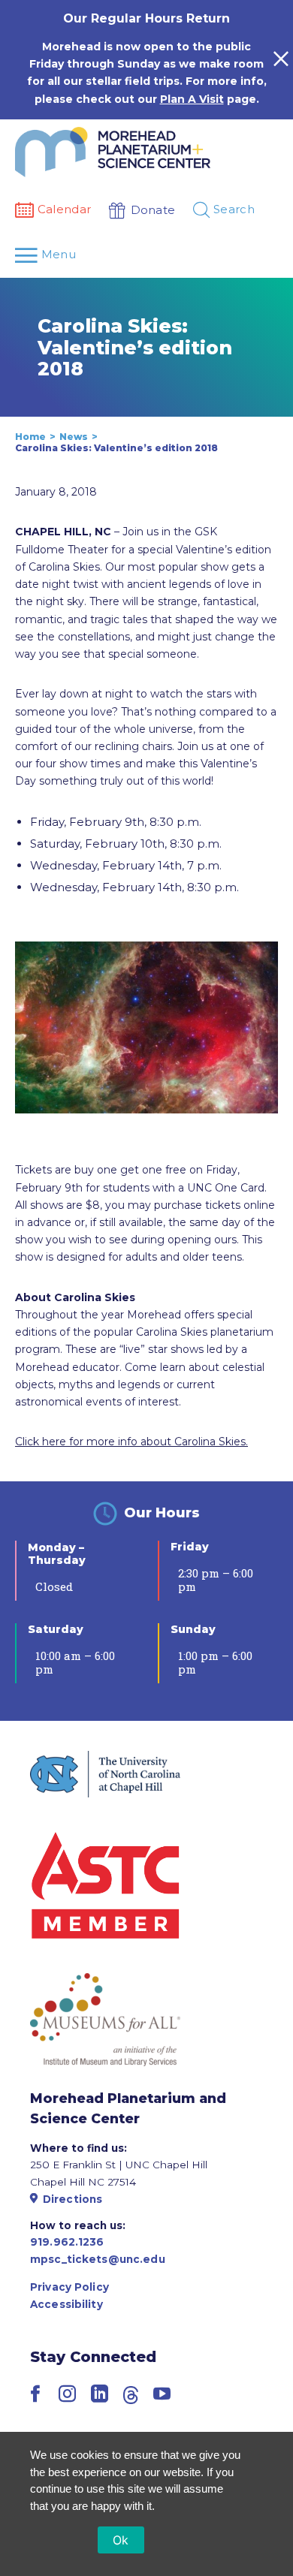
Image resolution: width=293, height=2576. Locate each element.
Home (30, 437)
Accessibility (66, 2304)
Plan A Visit (192, 99)
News (74, 437)
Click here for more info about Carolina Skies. (131, 1442)
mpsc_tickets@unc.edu (98, 2259)
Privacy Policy (69, 2287)
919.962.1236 (67, 2242)
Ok (121, 2540)
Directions (72, 2199)
